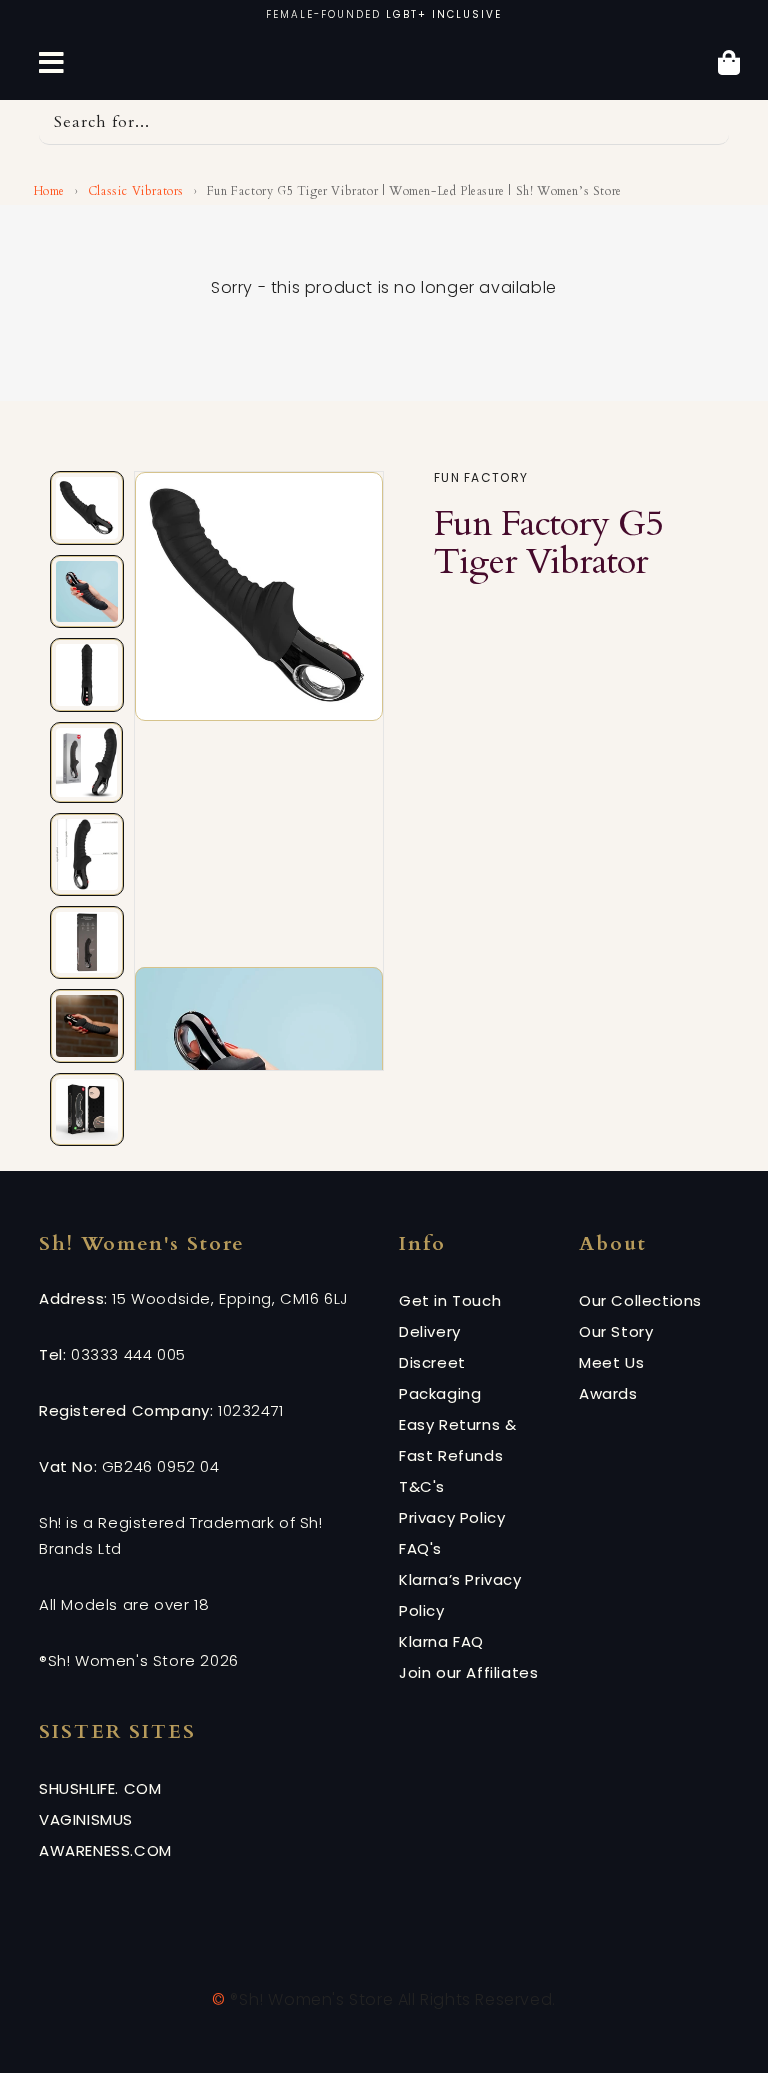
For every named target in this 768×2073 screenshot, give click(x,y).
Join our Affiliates (468, 1672)
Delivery (430, 1331)
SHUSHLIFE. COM (100, 1788)
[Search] (707, 122)
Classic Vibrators (136, 191)
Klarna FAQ (441, 1641)
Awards (608, 1393)
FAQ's (420, 1548)
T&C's (422, 1486)
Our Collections (640, 1300)
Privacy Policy (452, 1517)
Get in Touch (450, 1300)
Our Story (616, 1331)
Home (47, 191)
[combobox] (384, 122)
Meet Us (611, 1362)
